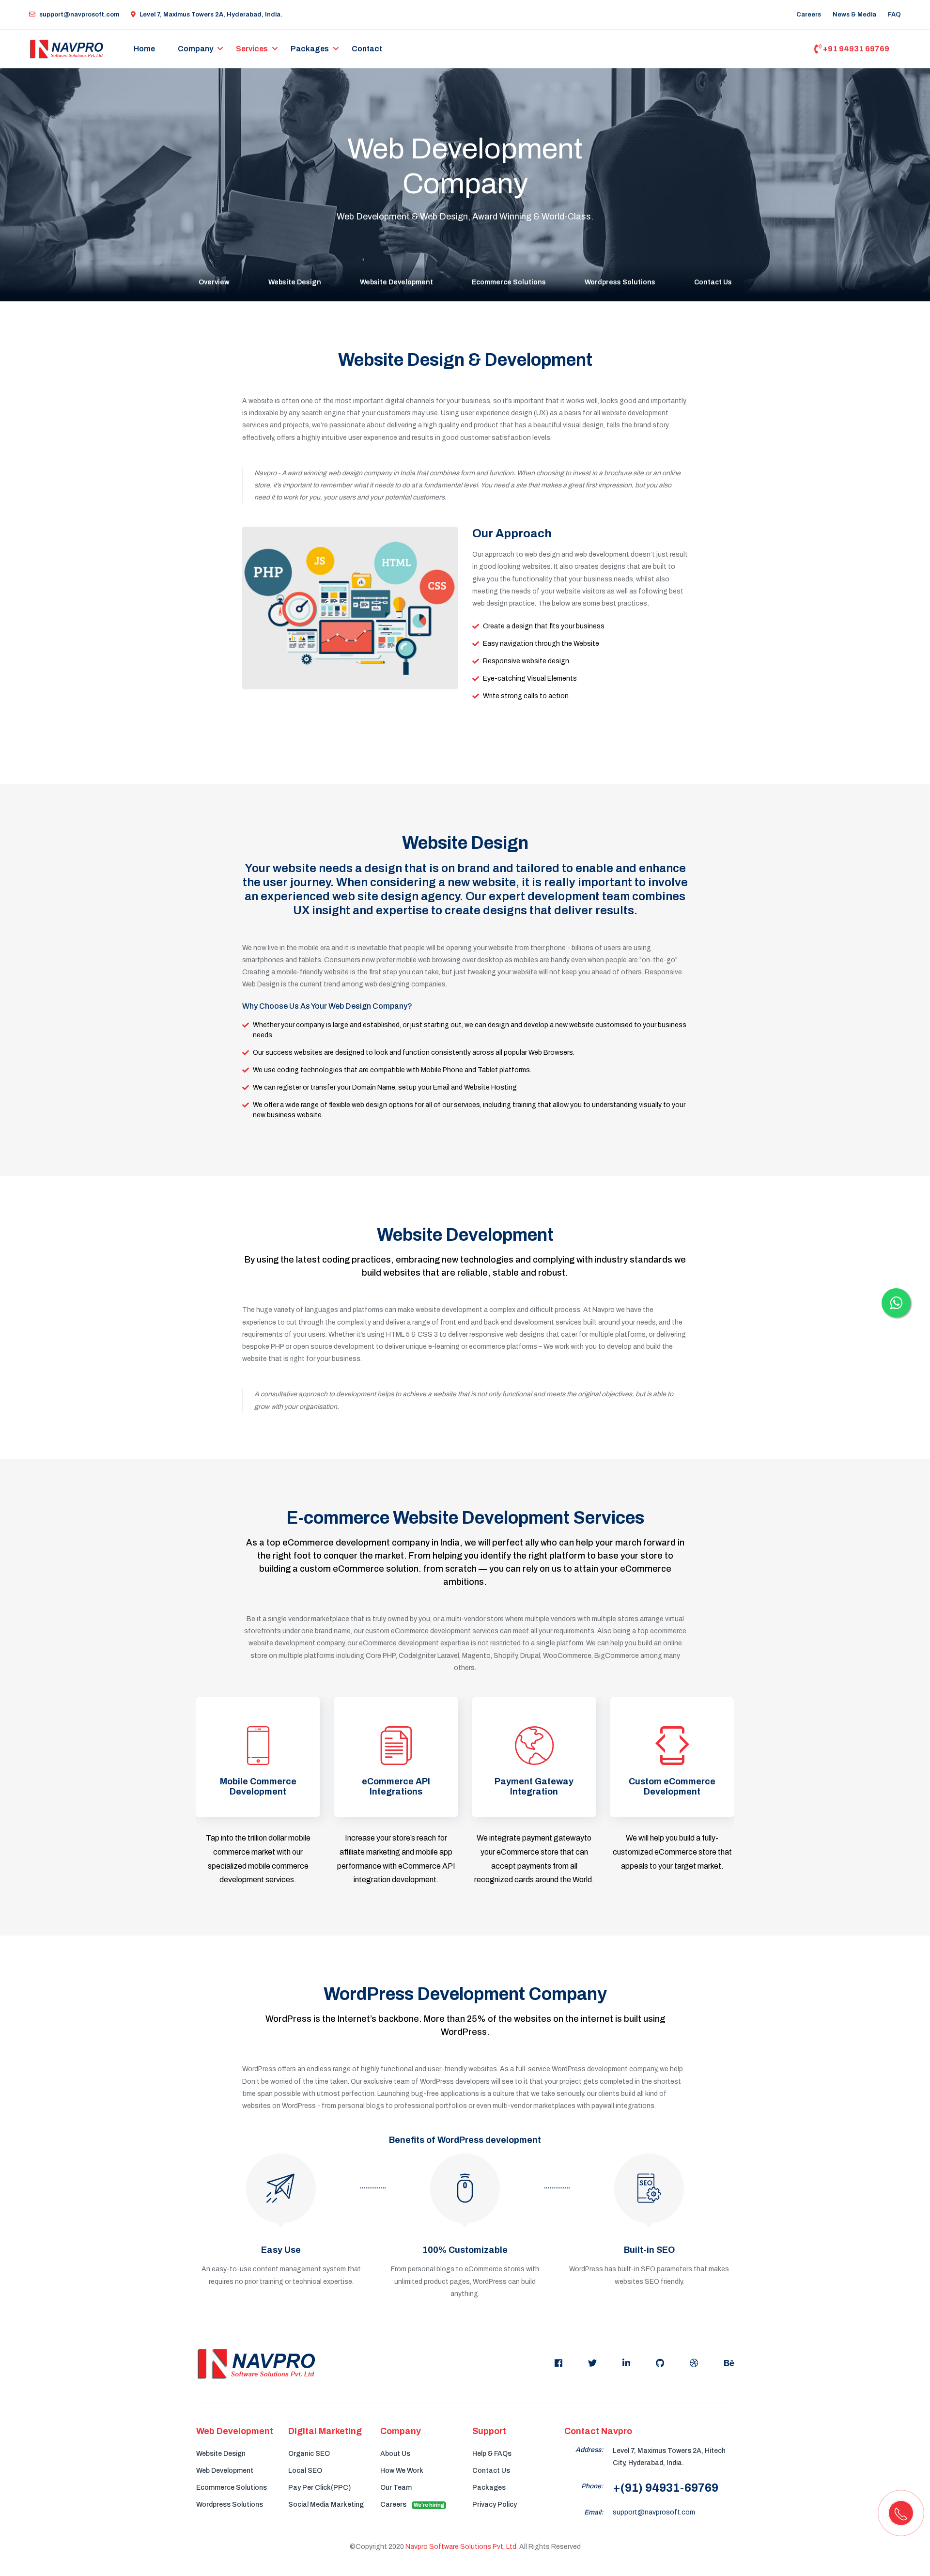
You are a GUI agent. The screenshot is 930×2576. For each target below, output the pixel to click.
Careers (809, 15)
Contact (367, 49)
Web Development (225, 2471)
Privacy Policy (495, 2505)
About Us (395, 2454)
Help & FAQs (492, 2454)
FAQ (894, 15)
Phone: (592, 2486)
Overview (214, 282)
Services (252, 49)
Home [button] (144, 49)
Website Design (295, 282)
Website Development (396, 282)
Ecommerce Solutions (509, 282)
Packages (310, 49)
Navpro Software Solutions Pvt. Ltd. (462, 2547)
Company (195, 49)
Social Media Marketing (326, 2505)
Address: (589, 2450)
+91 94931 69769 (855, 49)
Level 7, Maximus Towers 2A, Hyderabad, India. (211, 15)
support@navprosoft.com (79, 15)
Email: (594, 2512)
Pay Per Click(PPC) (319, 2488)
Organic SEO (309, 2454)
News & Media (854, 15)
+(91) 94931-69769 (666, 2488)
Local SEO (305, 2471)
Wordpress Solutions (620, 282)
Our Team (396, 2488)
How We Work (402, 2471)
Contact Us (713, 282)
